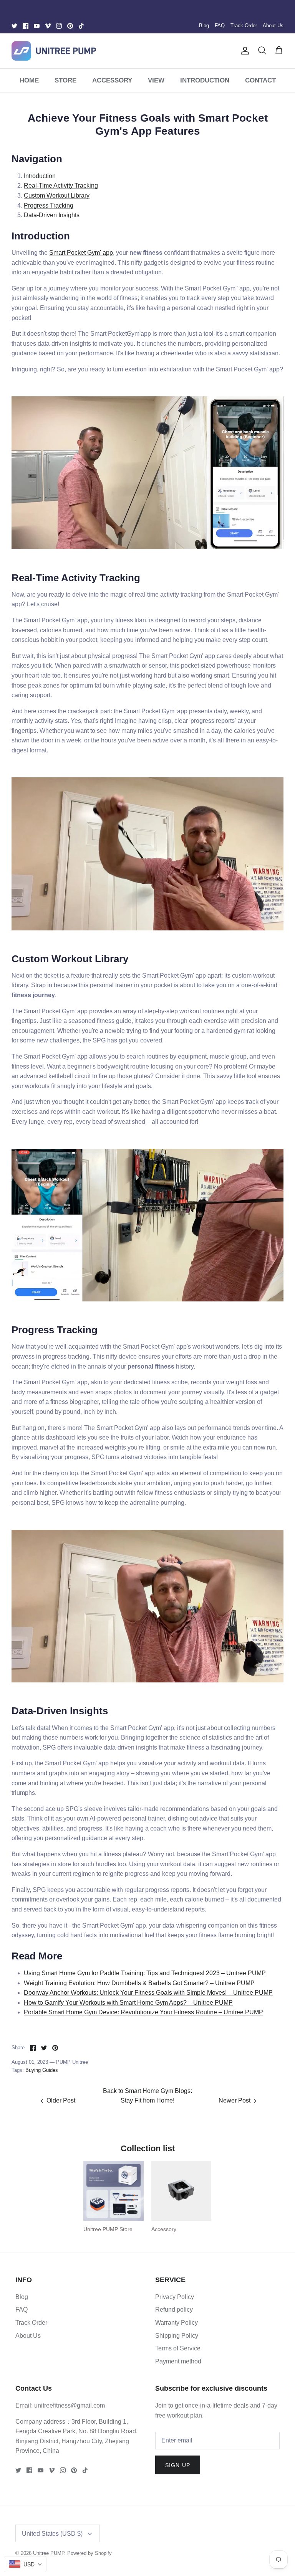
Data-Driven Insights (52, 215)
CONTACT (260, 80)
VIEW (156, 80)
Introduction (40, 176)
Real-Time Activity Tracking (61, 186)
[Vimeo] (48, 26)
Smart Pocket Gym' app (81, 253)
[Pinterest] (70, 26)
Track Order (244, 26)
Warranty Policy (177, 2323)
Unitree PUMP (49, 2553)
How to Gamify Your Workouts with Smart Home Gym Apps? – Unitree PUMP (128, 2003)
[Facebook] (26, 26)
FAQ (220, 26)
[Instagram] (59, 26)
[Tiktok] (81, 26)
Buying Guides (42, 2070)
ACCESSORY (112, 80)
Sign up (178, 2465)
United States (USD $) (52, 2534)
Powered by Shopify (89, 2553)
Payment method (178, 2361)
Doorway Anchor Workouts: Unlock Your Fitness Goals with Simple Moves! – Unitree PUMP (148, 1993)
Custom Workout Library (57, 195)
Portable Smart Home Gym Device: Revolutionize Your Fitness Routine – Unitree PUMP (143, 2012)
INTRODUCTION (205, 80)
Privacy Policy (175, 2297)
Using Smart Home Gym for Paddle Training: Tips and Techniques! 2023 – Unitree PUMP (145, 1973)
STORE (65, 80)
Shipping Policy (177, 2336)
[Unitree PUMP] (54, 51)
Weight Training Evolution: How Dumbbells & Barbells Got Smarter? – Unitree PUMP (139, 1983)
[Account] (244, 51)
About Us (273, 26)
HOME (29, 80)
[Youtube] (37, 26)
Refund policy (174, 2310)
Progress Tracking (49, 205)
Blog (204, 26)
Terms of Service (178, 2348)
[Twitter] (14, 26)
